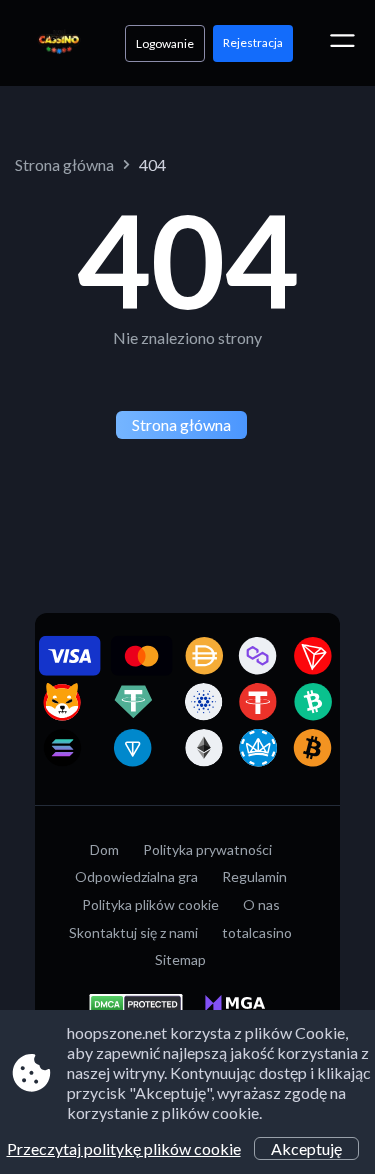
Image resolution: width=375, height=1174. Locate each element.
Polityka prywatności (207, 849)
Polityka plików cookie (150, 904)
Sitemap (180, 959)
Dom (104, 849)
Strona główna (64, 164)
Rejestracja (253, 42)
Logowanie (165, 43)
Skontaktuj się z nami (133, 932)
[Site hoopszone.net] (59, 43)
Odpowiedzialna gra (136, 876)
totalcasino (257, 932)
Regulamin (254, 876)
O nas (261, 904)
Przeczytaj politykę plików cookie (124, 1148)
